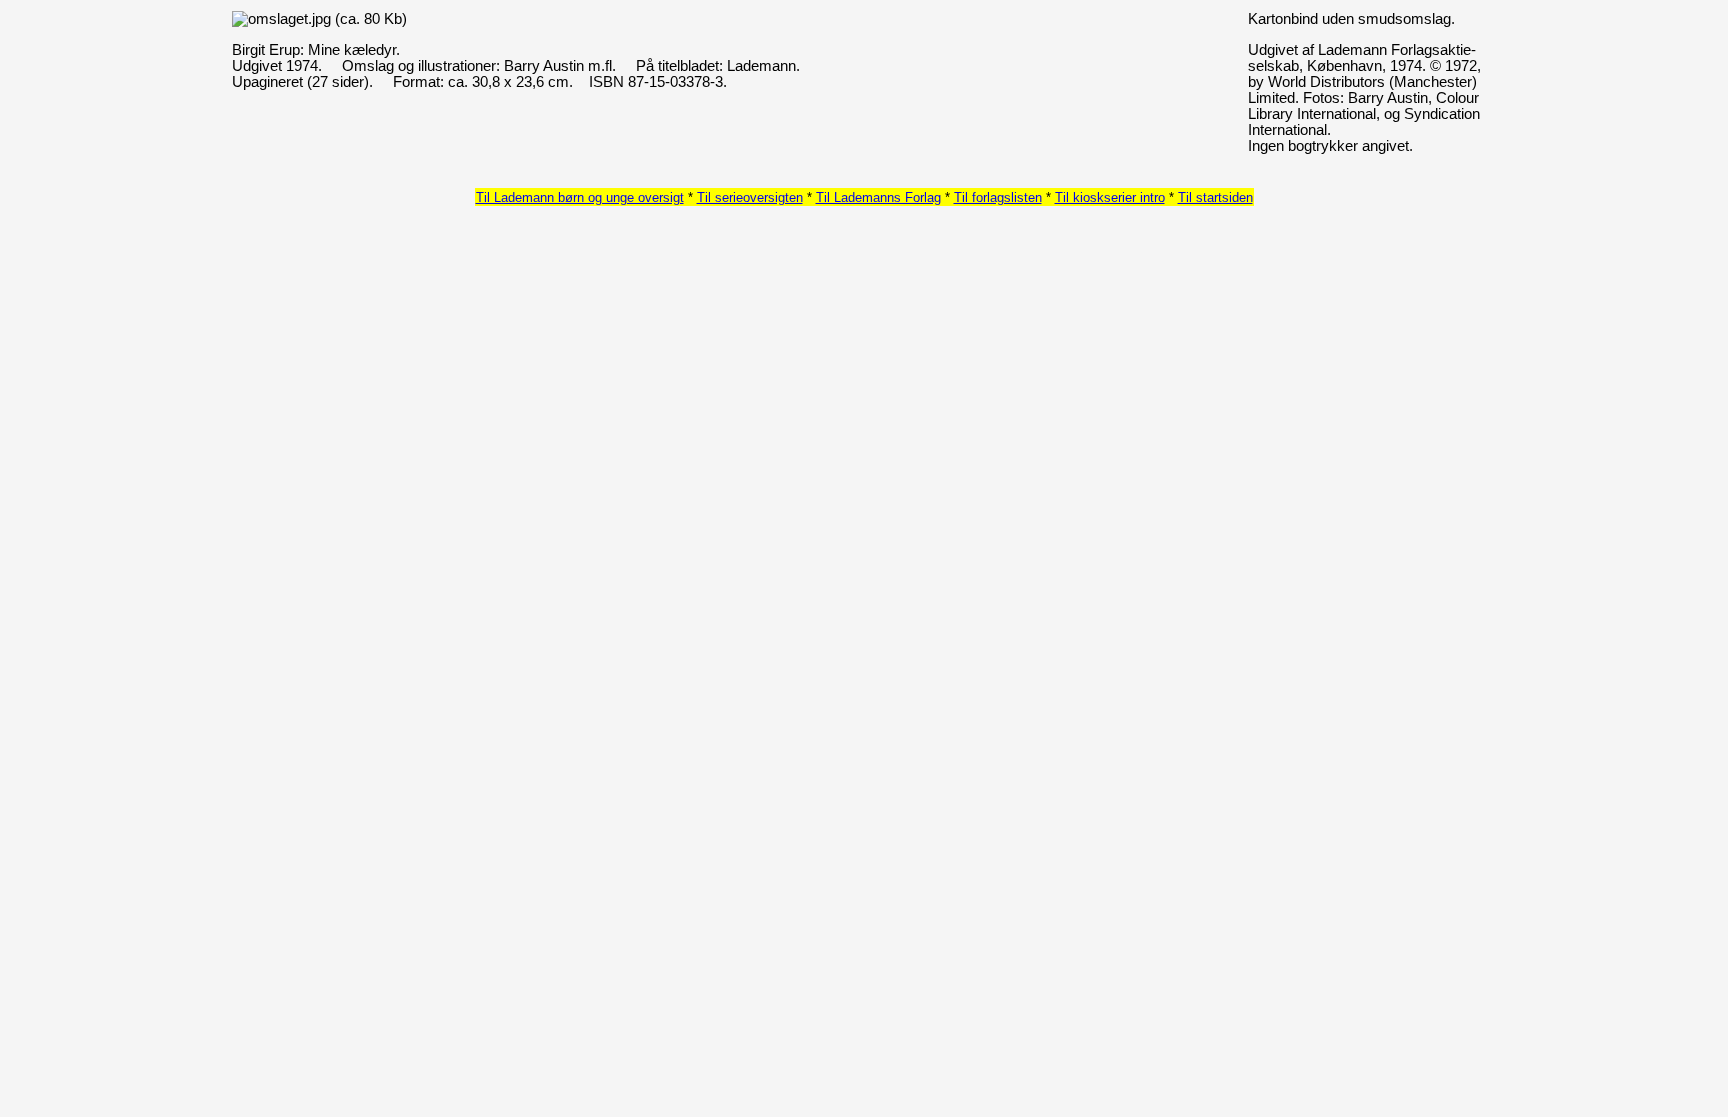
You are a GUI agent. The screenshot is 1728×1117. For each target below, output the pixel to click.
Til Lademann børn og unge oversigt (580, 197)
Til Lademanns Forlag (878, 197)
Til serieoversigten (750, 197)
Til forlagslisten (998, 197)
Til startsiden (1215, 197)
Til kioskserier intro (1110, 197)
